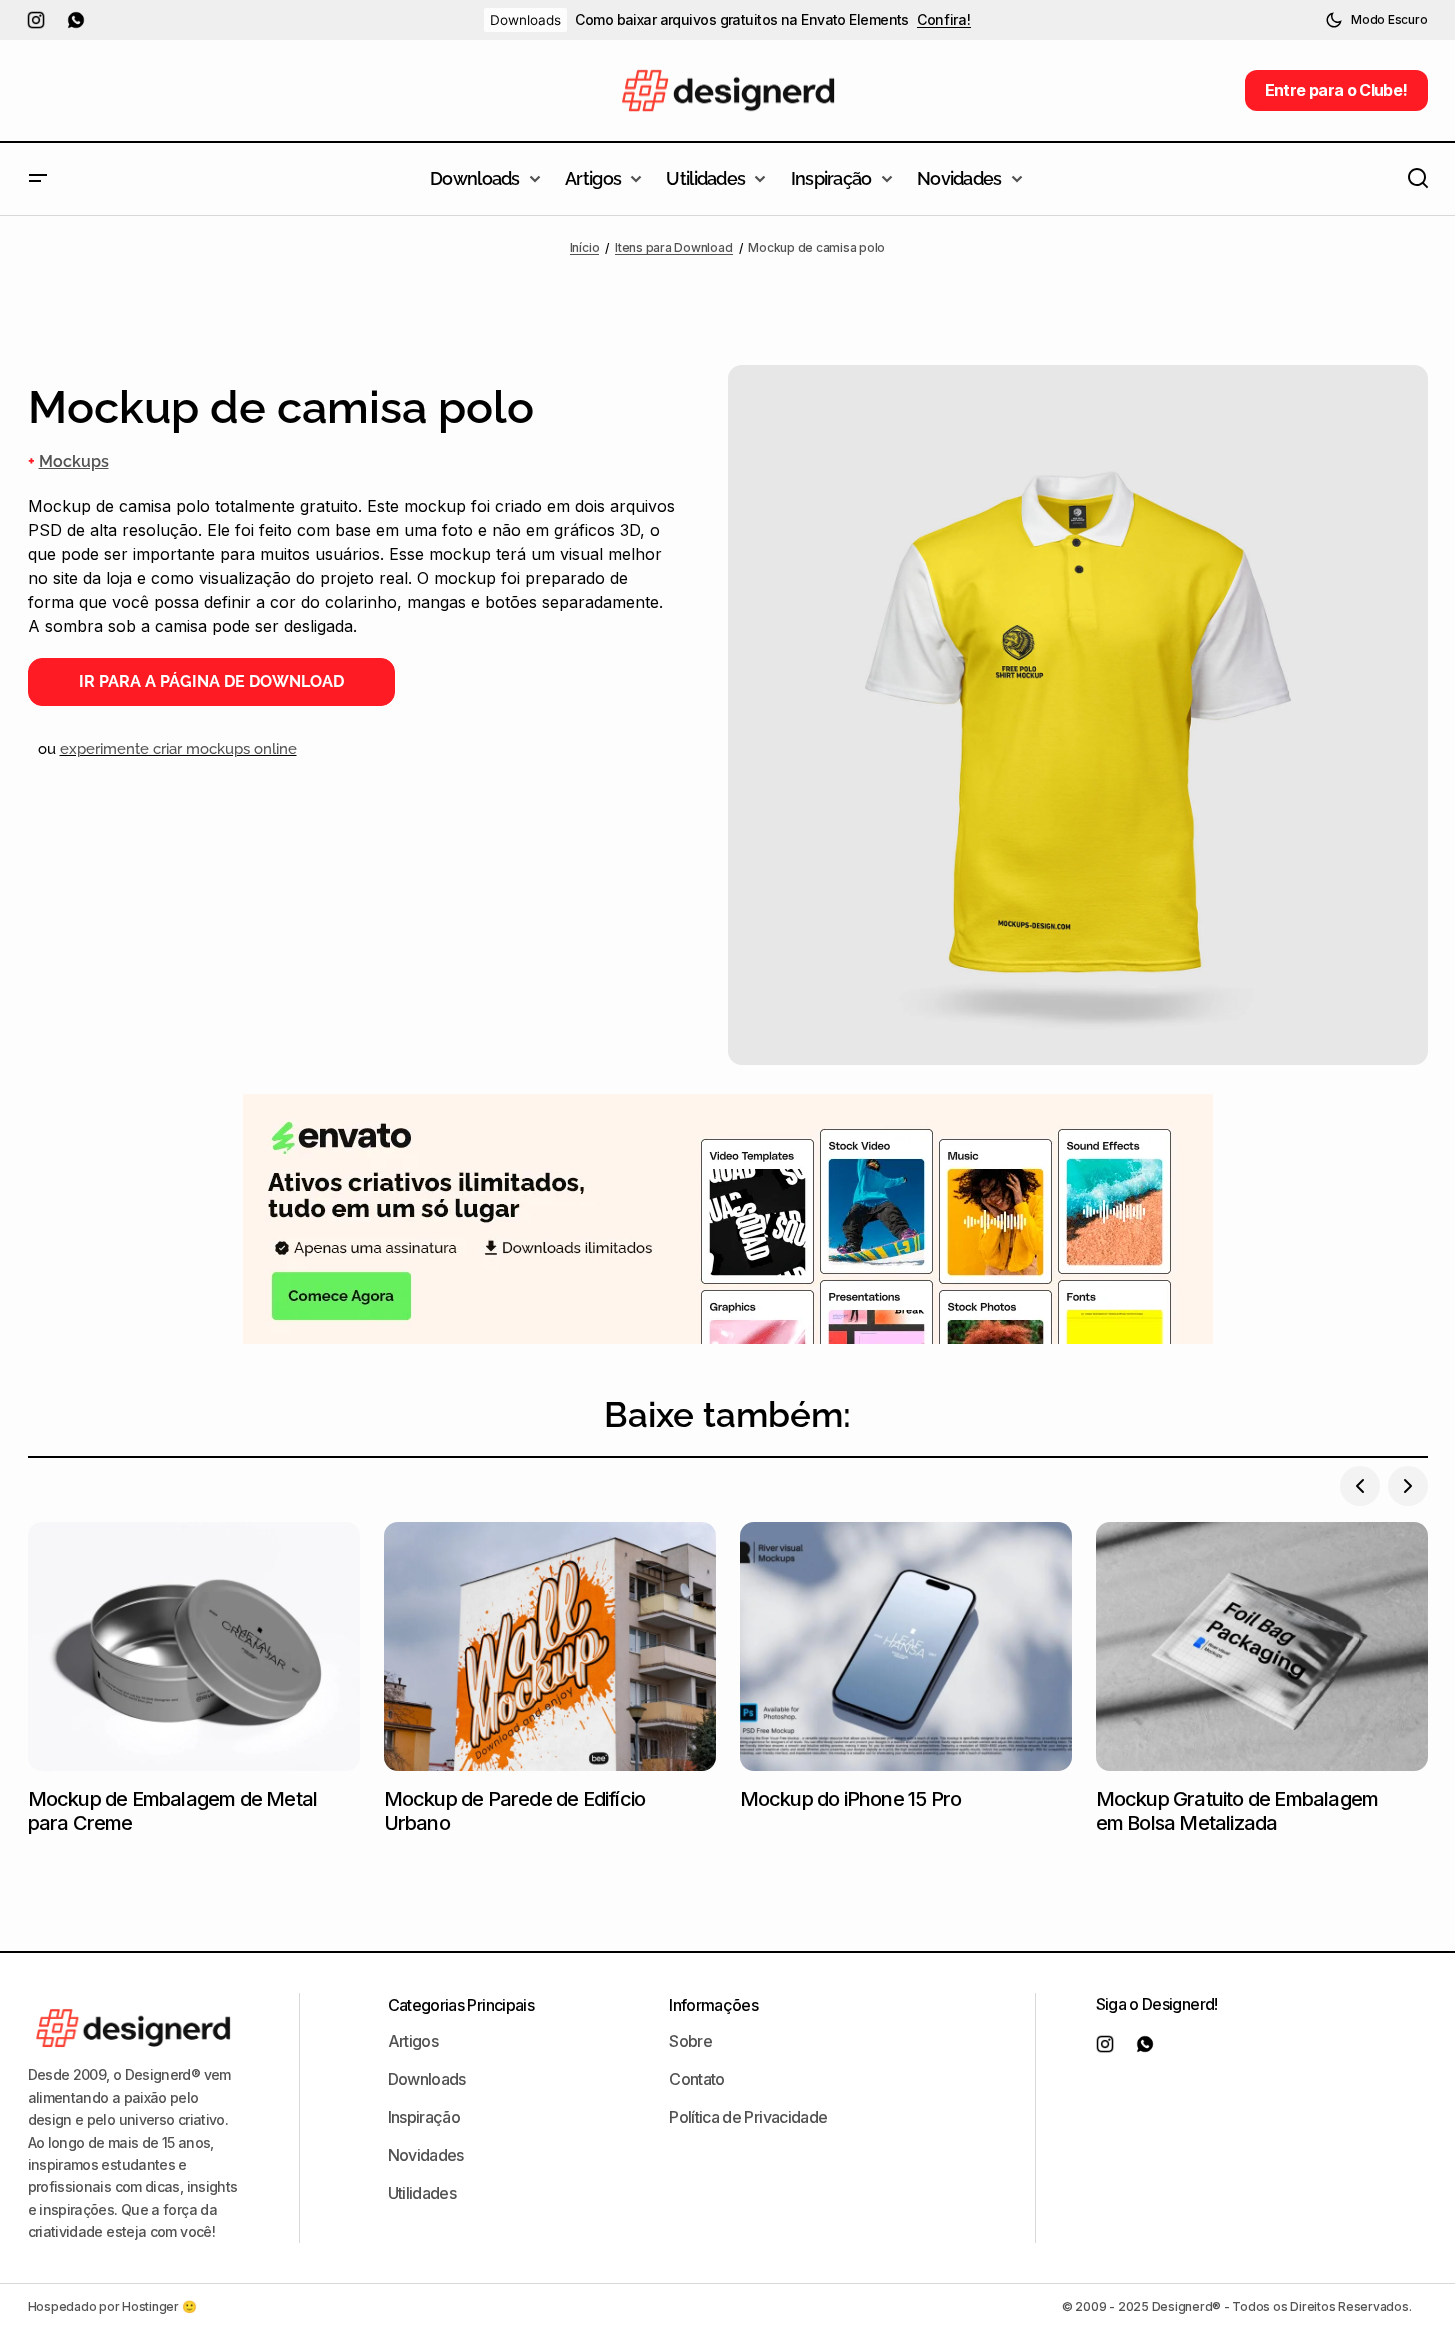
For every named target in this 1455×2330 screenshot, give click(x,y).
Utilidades (422, 2193)
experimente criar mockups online (178, 749)
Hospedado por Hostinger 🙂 (112, 2306)
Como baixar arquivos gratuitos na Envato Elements (742, 20)
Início (585, 247)
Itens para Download (673, 247)
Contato (697, 2079)
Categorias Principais (461, 2005)
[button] (1376, 20)
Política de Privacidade (748, 2117)
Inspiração (424, 2117)
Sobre (690, 2041)
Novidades (426, 2155)
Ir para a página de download (211, 681)
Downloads (525, 20)
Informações (713, 2005)
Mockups (74, 461)
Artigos (413, 2041)
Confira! (944, 20)
